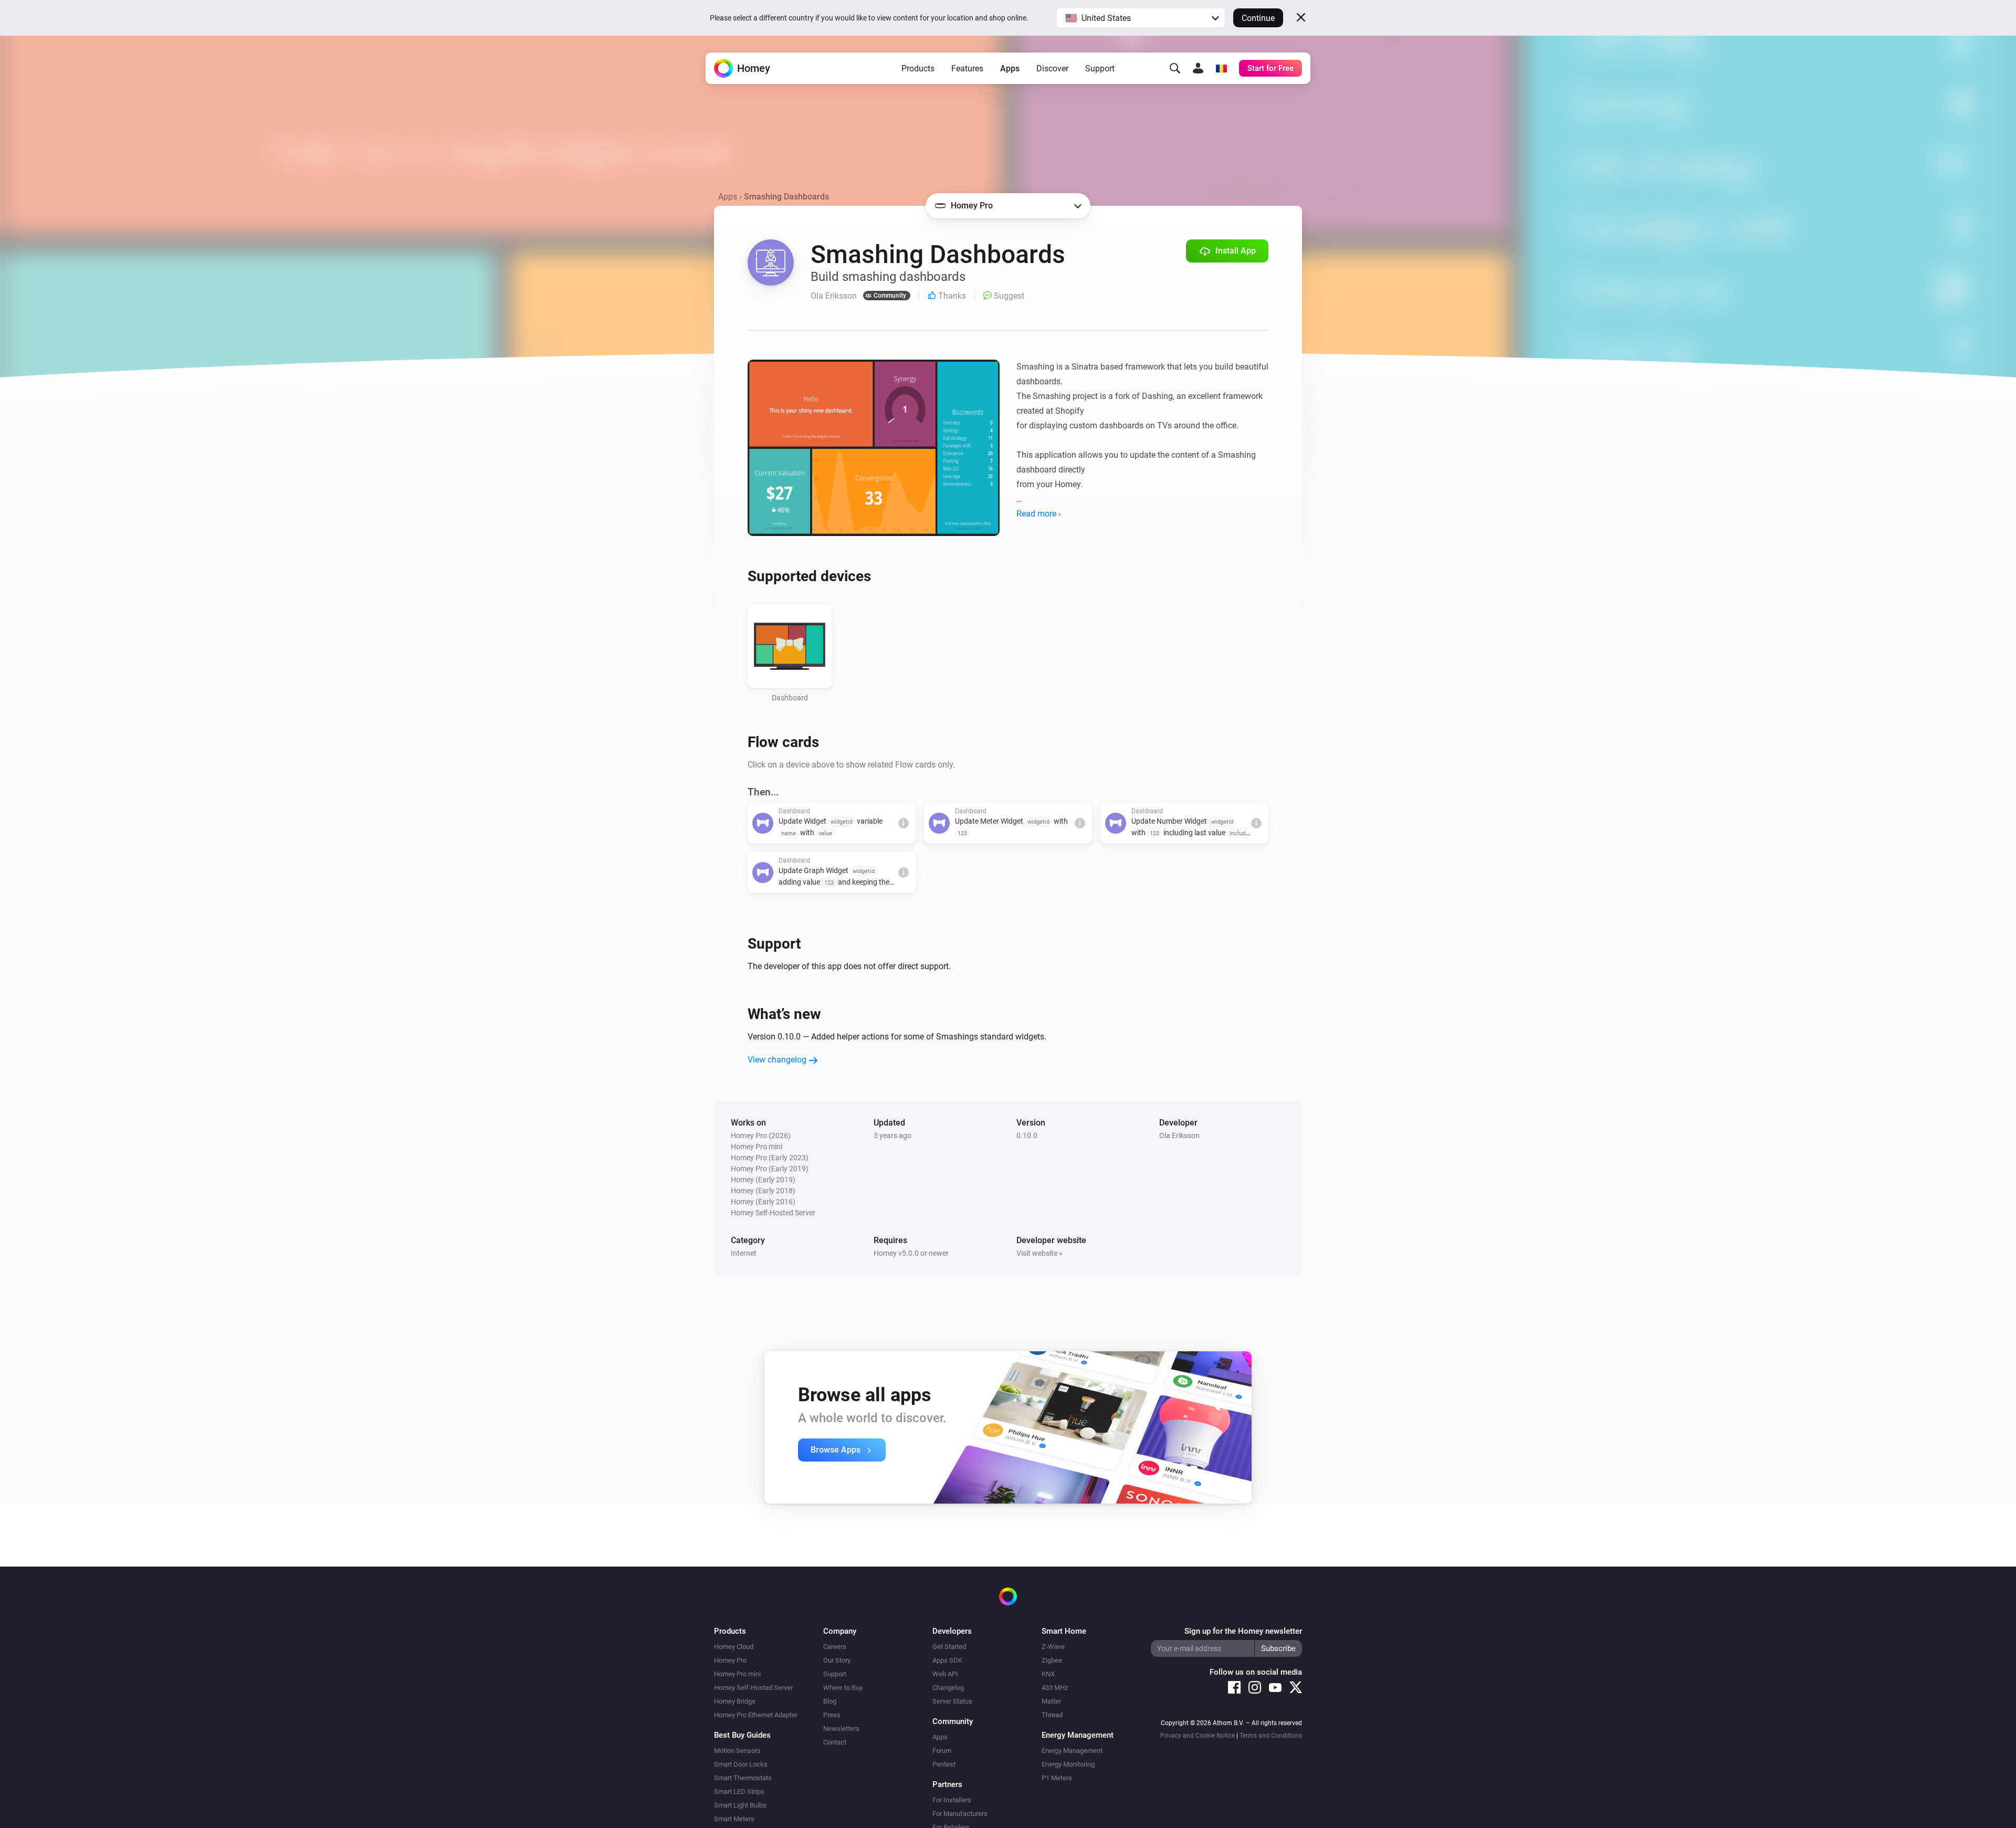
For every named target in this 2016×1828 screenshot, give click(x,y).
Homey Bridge (735, 1701)
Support (1100, 69)
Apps (1010, 69)
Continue (1258, 18)
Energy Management (1072, 1751)
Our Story (837, 1660)
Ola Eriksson (1179, 1136)
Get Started (949, 1647)
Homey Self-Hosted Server (753, 1688)
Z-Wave (1053, 1647)
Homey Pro (730, 1660)
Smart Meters (734, 1819)
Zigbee (1052, 1660)
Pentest (944, 1764)
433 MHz (1055, 1688)
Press (832, 1715)
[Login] (1198, 68)
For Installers (952, 1800)
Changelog (948, 1688)
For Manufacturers (960, 1814)
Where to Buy (843, 1688)
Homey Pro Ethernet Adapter (756, 1715)
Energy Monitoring (1068, 1764)
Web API (945, 1674)
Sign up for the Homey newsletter (1243, 1631)
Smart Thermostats (743, 1778)
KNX (1048, 1674)
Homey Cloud (734, 1647)
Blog (830, 1701)
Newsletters (841, 1729)
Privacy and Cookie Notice (1198, 1736)
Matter (1051, 1701)
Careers (835, 1647)
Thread (1052, 1715)
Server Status (952, 1701)
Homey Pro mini (737, 1674)
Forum (942, 1751)
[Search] (1175, 68)
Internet (744, 1253)
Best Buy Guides (742, 1735)
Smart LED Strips (739, 1792)
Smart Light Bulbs (740, 1805)
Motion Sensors (737, 1751)
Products (918, 69)
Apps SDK (947, 1660)
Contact (835, 1742)
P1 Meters (1057, 1778)
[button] (1141, 18)
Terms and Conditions (1271, 1736)
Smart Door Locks (741, 1764)
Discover (1052, 69)
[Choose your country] (1221, 68)
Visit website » (1039, 1253)
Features (967, 69)
